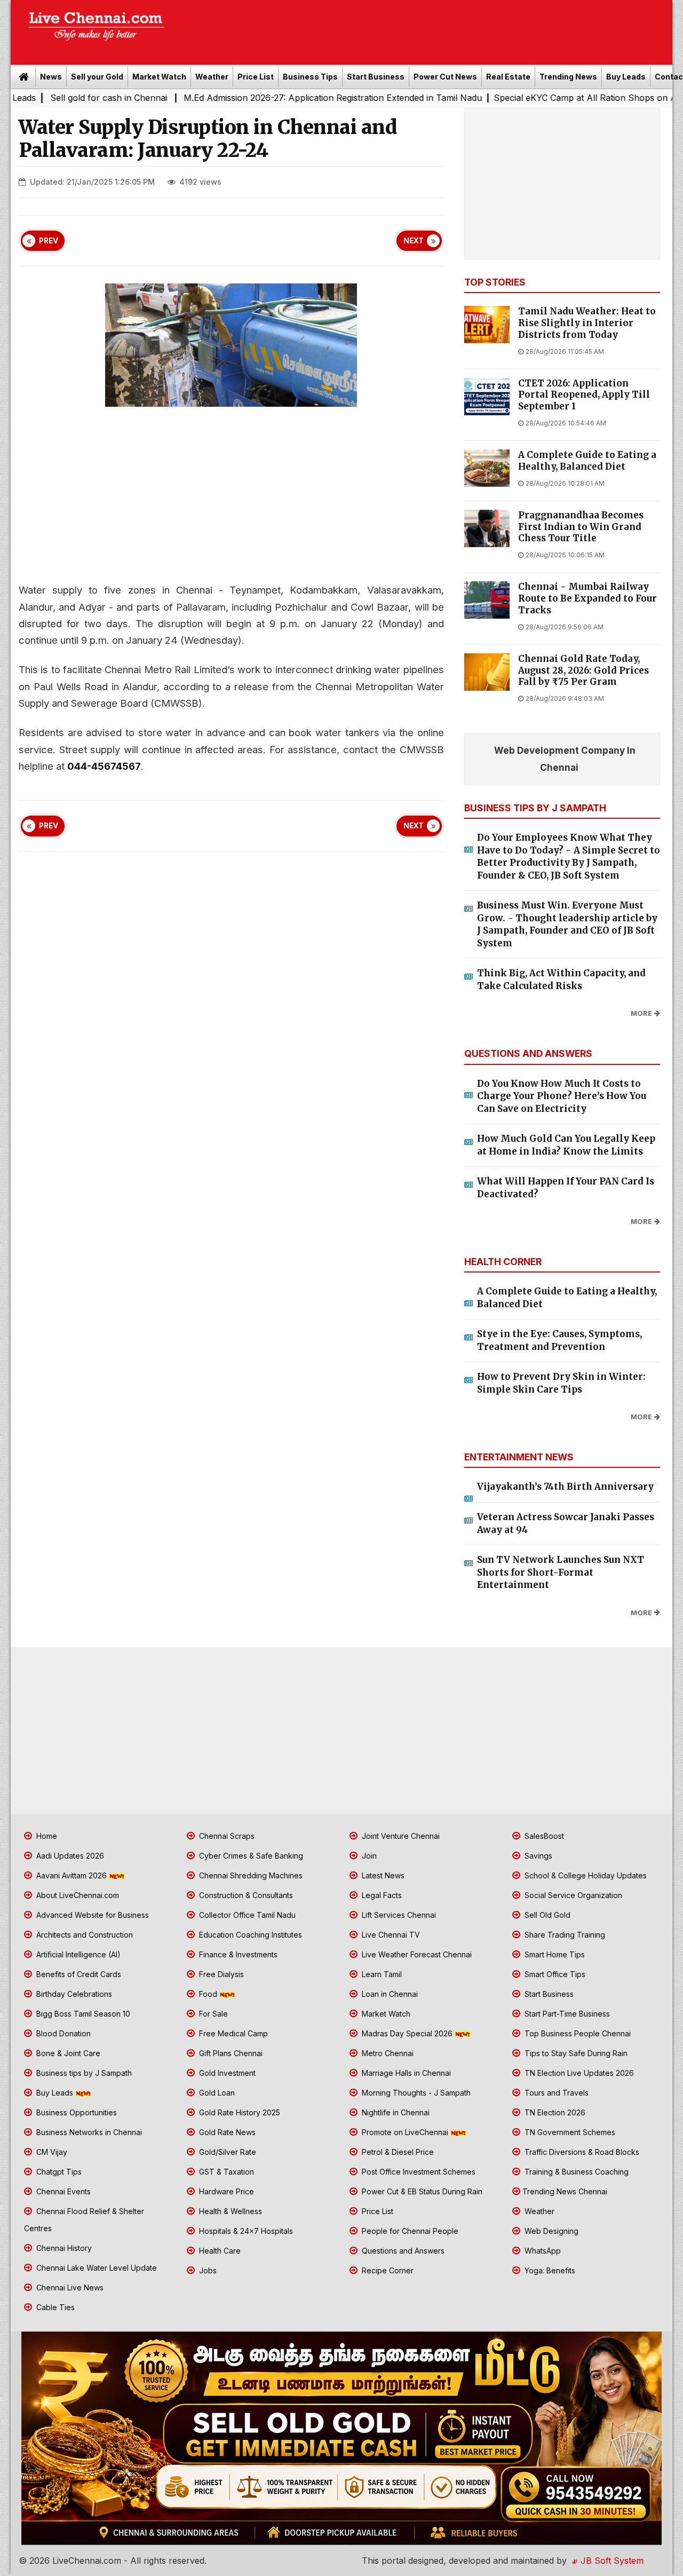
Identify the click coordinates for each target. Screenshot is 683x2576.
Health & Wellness (229, 2211)
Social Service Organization (572, 1895)
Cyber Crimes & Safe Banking (250, 1856)
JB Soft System (611, 2561)
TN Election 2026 (554, 2112)
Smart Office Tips (554, 1974)
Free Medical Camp (232, 2033)
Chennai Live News (69, 2287)
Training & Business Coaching (575, 2172)
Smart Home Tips (554, 1954)
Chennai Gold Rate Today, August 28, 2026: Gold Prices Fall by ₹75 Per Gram (583, 671)
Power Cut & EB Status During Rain (421, 2191)
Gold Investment (226, 2073)
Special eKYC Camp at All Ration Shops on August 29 (532, 98)
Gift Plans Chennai (230, 2053)
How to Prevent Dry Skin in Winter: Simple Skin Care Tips (561, 1383)
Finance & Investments (237, 1954)
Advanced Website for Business (92, 1915)
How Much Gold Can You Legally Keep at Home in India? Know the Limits (566, 1145)
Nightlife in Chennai (395, 2112)
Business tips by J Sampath (83, 2073)
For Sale (212, 2014)
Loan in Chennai (389, 1994)
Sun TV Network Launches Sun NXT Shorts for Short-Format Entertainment (561, 1572)
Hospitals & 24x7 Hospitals (245, 2231)
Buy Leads (626, 77)
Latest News (382, 1875)
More (641, 1013)
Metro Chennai (387, 2053)
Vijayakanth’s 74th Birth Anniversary (565, 1487)
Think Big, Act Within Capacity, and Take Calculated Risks (561, 979)
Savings (537, 1856)
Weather (212, 77)
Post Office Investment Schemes (418, 2172)
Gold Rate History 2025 (239, 2112)
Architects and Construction (84, 1935)
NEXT (414, 241)
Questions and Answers (402, 2251)
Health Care (219, 2251)
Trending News (568, 77)
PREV (49, 241)
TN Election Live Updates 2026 (578, 2073)
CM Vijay (51, 2152)
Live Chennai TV (390, 1935)
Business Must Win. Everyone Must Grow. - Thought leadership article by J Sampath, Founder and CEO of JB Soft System (567, 924)
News (51, 77)
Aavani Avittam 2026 (72, 1875)
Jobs (207, 2270)
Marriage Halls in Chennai (405, 2073)
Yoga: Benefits (549, 2270)
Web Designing (550, 2231)
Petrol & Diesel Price (397, 2152)
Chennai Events (62, 2191)
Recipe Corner (387, 2270)
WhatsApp (542, 2251)
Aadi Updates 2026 (69, 1856)
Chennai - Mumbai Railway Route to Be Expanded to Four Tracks (587, 599)
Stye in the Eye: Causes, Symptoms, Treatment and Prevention (559, 1340)
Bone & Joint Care (67, 2053)
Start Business (376, 77)
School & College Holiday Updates (585, 1875)
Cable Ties (54, 2307)
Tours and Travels (555, 2093)
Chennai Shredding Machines (250, 1875)
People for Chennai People (409, 2231)
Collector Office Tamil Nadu (246, 1915)
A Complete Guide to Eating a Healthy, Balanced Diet (587, 461)
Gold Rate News (226, 2132)
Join (368, 1856)
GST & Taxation (225, 2172)
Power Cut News (445, 77)
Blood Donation (62, 2033)
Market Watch (159, 77)
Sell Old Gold (546, 1915)
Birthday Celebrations (73, 1994)
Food (208, 1994)
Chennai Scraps (226, 1836)
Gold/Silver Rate (227, 2152)
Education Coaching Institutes (249, 1935)
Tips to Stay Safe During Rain (575, 2053)
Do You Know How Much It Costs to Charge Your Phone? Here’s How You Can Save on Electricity (562, 1096)
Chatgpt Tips (58, 2172)
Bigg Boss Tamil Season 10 (82, 2014)
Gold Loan (216, 2093)
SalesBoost (543, 1836)
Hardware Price (225, 2191)
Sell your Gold (97, 77)
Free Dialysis (220, 1974)
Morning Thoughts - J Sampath (415, 2093)
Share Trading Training (564, 1935)
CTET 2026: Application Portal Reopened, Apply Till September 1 (584, 395)
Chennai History (63, 2248)
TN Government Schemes (569, 2132)
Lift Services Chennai (398, 1915)
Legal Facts (381, 1895)
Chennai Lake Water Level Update (96, 2268)
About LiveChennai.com (77, 1895)
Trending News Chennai (565, 2191)
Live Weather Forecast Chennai (416, 1954)
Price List (256, 77)
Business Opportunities (76, 2112)
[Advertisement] (424, 29)
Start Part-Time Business (566, 2014)
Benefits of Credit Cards (78, 1974)
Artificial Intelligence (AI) (77, 1954)
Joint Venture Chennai (400, 1836)
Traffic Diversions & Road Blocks (581, 2152)
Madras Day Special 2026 (407, 2033)
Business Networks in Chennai (88, 2132)
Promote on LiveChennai (405, 2132)
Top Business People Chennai (577, 2033)
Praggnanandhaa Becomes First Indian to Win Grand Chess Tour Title (581, 527)
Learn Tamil (381, 1974)
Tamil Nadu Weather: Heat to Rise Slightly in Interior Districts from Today (587, 323)
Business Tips (310, 77)
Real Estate (508, 77)
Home (46, 1836)
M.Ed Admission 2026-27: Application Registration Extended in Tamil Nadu (262, 98)
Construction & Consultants (245, 1895)
